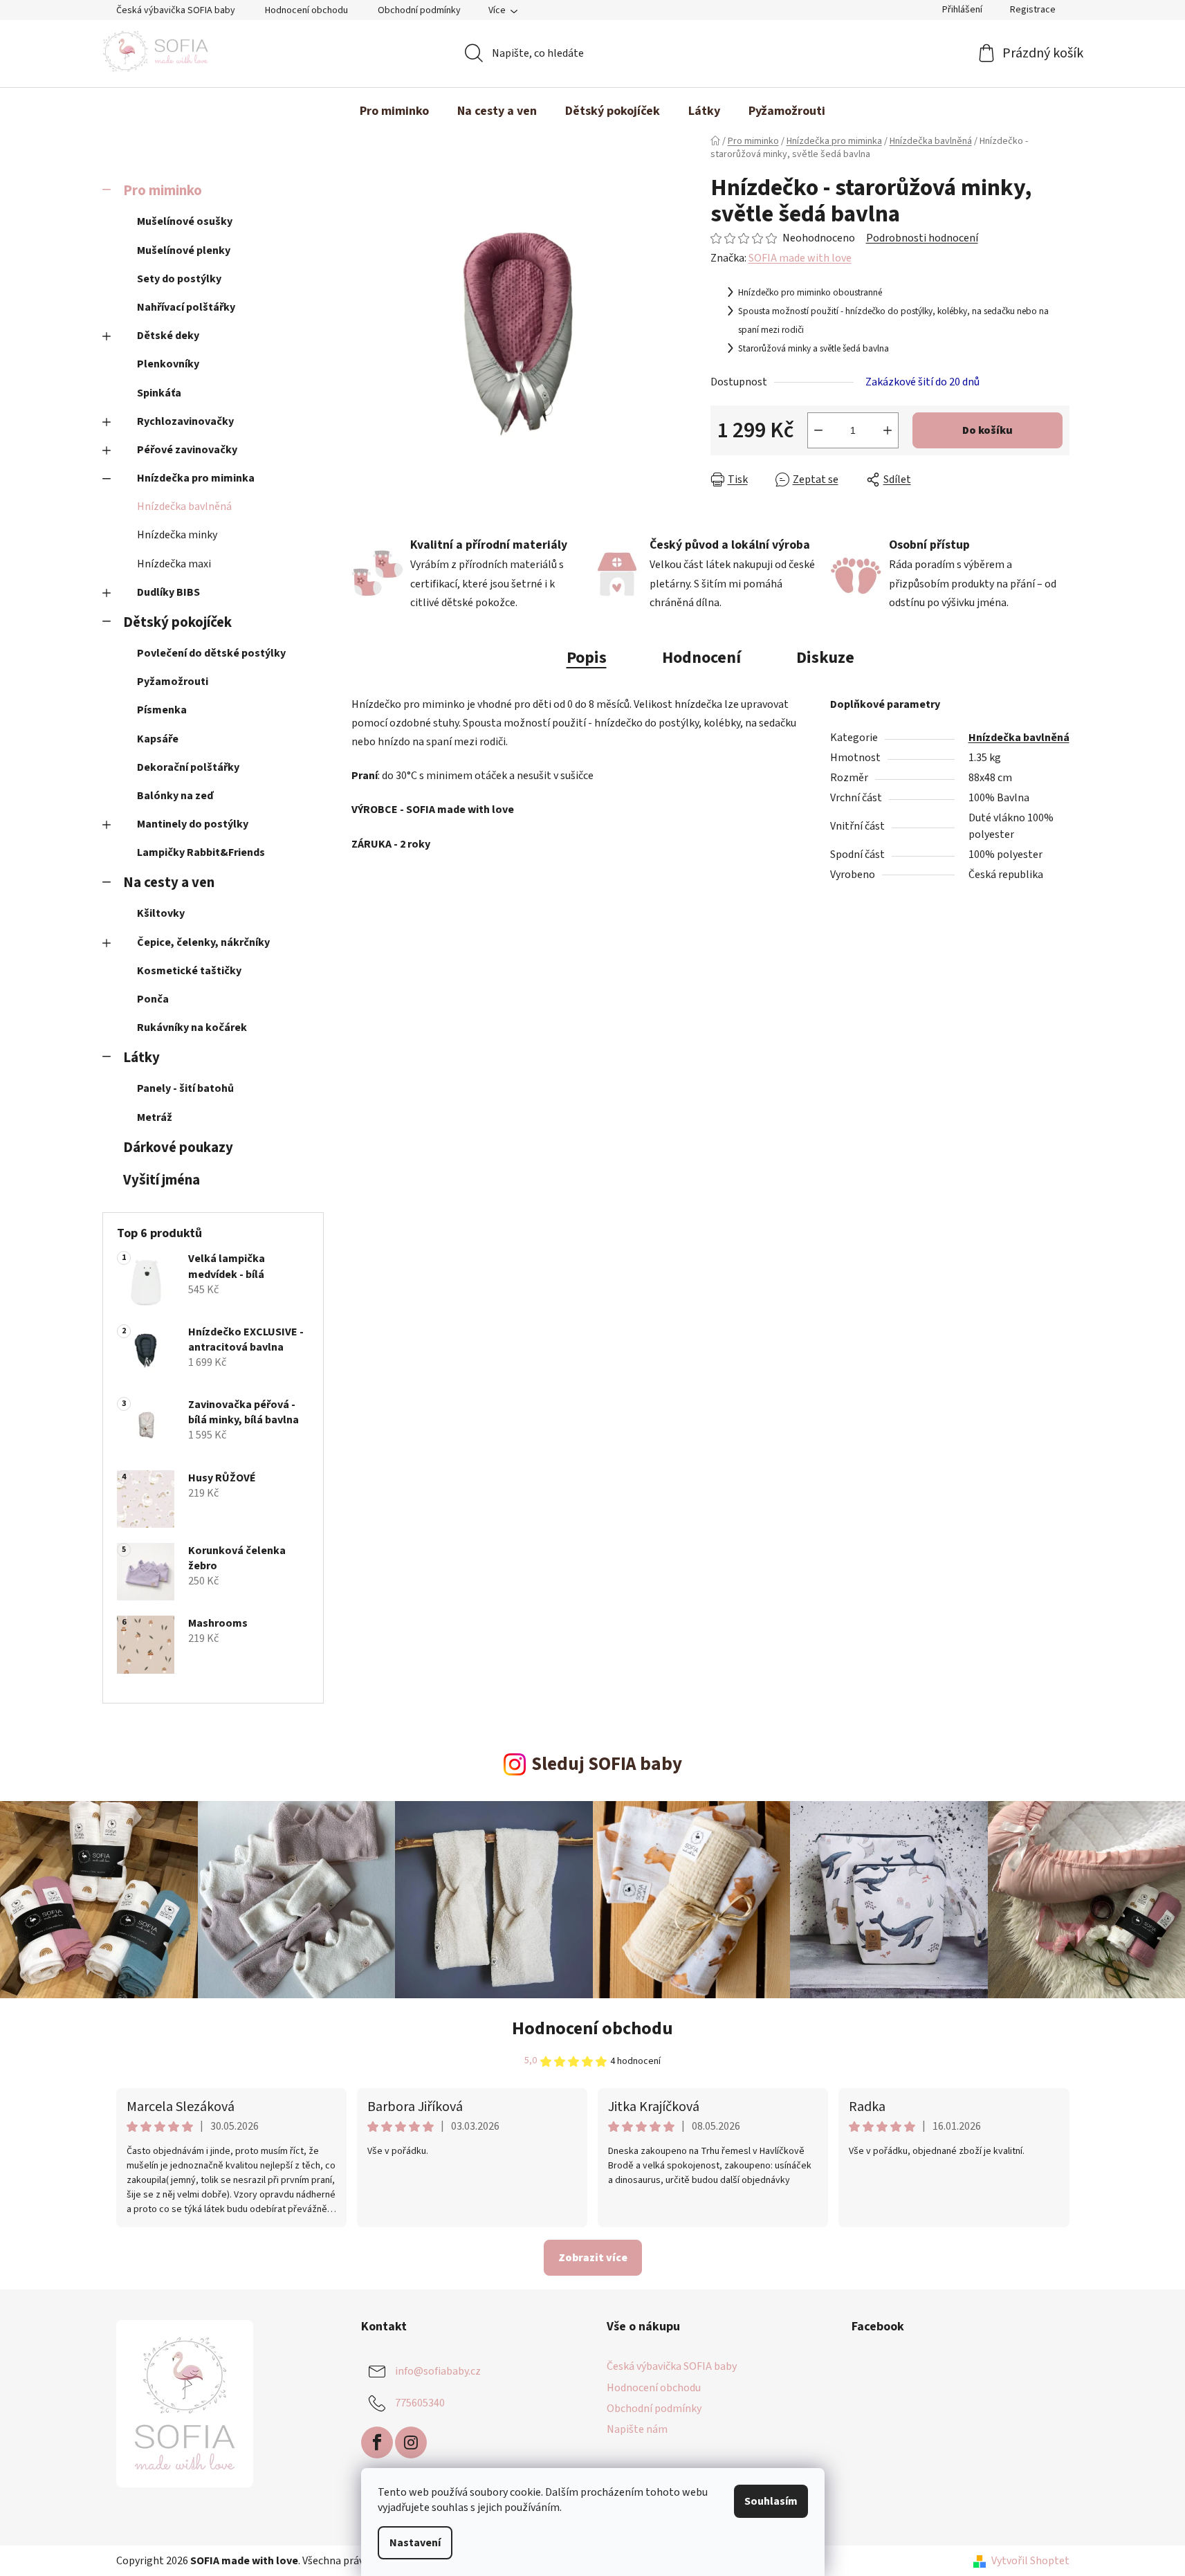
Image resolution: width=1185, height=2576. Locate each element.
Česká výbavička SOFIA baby (176, 10)
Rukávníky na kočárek (192, 1027)
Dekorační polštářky (188, 767)
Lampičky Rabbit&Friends (201, 852)
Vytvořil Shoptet (1030, 2561)
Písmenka (162, 710)
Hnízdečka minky (177, 535)
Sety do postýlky (179, 279)
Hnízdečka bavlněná (184, 506)
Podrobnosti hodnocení (922, 238)
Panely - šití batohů (185, 1088)
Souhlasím (771, 2501)
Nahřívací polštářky (186, 307)
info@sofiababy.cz (438, 2371)
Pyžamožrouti (173, 682)
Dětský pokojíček (177, 622)
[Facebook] (377, 2442)
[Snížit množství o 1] (818, 430)
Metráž (155, 1117)
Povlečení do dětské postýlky (211, 653)
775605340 (420, 2403)
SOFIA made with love (800, 258)
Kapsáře (158, 739)
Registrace (1033, 10)
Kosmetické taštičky (189, 971)
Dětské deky (168, 336)
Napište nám (637, 2429)
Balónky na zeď (175, 796)
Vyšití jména (162, 1180)
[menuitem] (394, 111)
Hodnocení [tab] (701, 658)
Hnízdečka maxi (174, 564)
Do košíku (987, 430)
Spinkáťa (159, 393)
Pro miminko (163, 191)
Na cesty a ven (169, 883)
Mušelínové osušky (185, 221)
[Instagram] (411, 2442)
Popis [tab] (587, 658)
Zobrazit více (593, 2258)
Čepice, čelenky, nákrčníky (203, 942)
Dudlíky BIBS (168, 592)
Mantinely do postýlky (193, 824)
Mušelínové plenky (184, 250)
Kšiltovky (161, 913)
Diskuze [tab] (825, 658)
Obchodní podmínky (419, 10)
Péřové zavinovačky (187, 450)
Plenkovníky (168, 364)
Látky (141, 1058)
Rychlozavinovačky (185, 421)
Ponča (153, 999)
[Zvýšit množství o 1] (888, 430)
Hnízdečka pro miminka (196, 478)
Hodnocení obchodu (306, 10)
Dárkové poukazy (178, 1148)
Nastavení (415, 2543)
